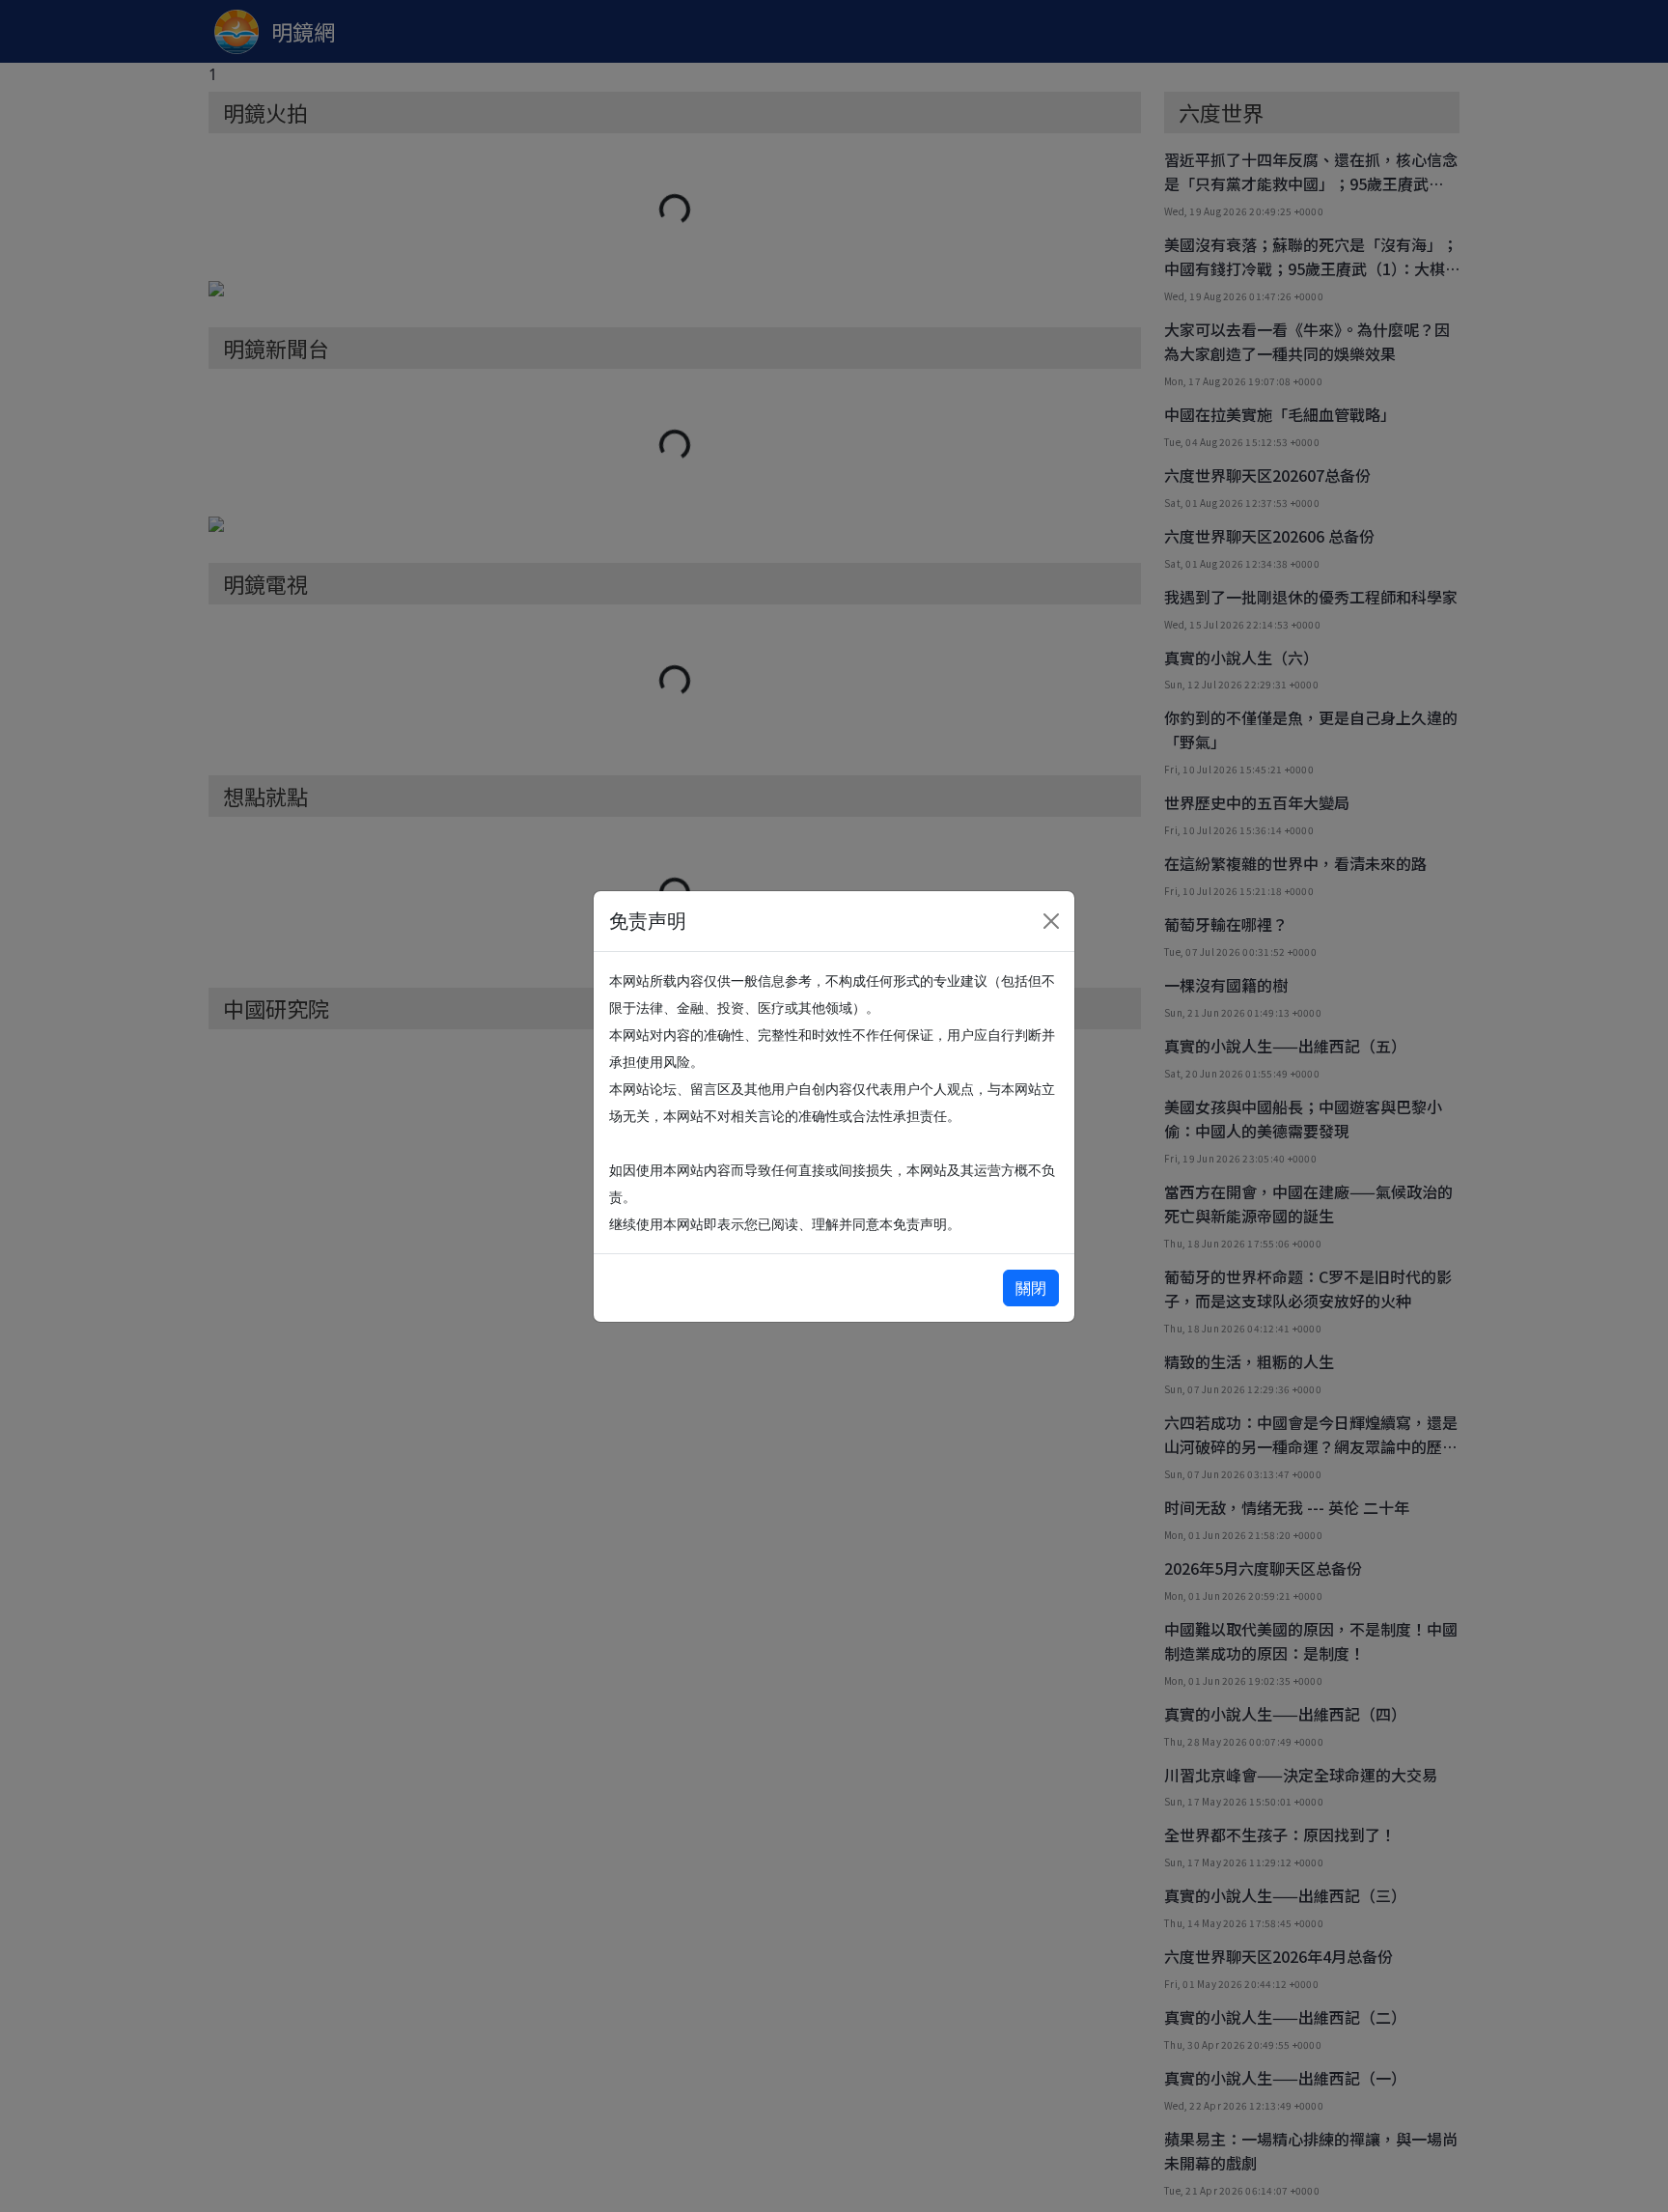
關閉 (1031, 1288)
